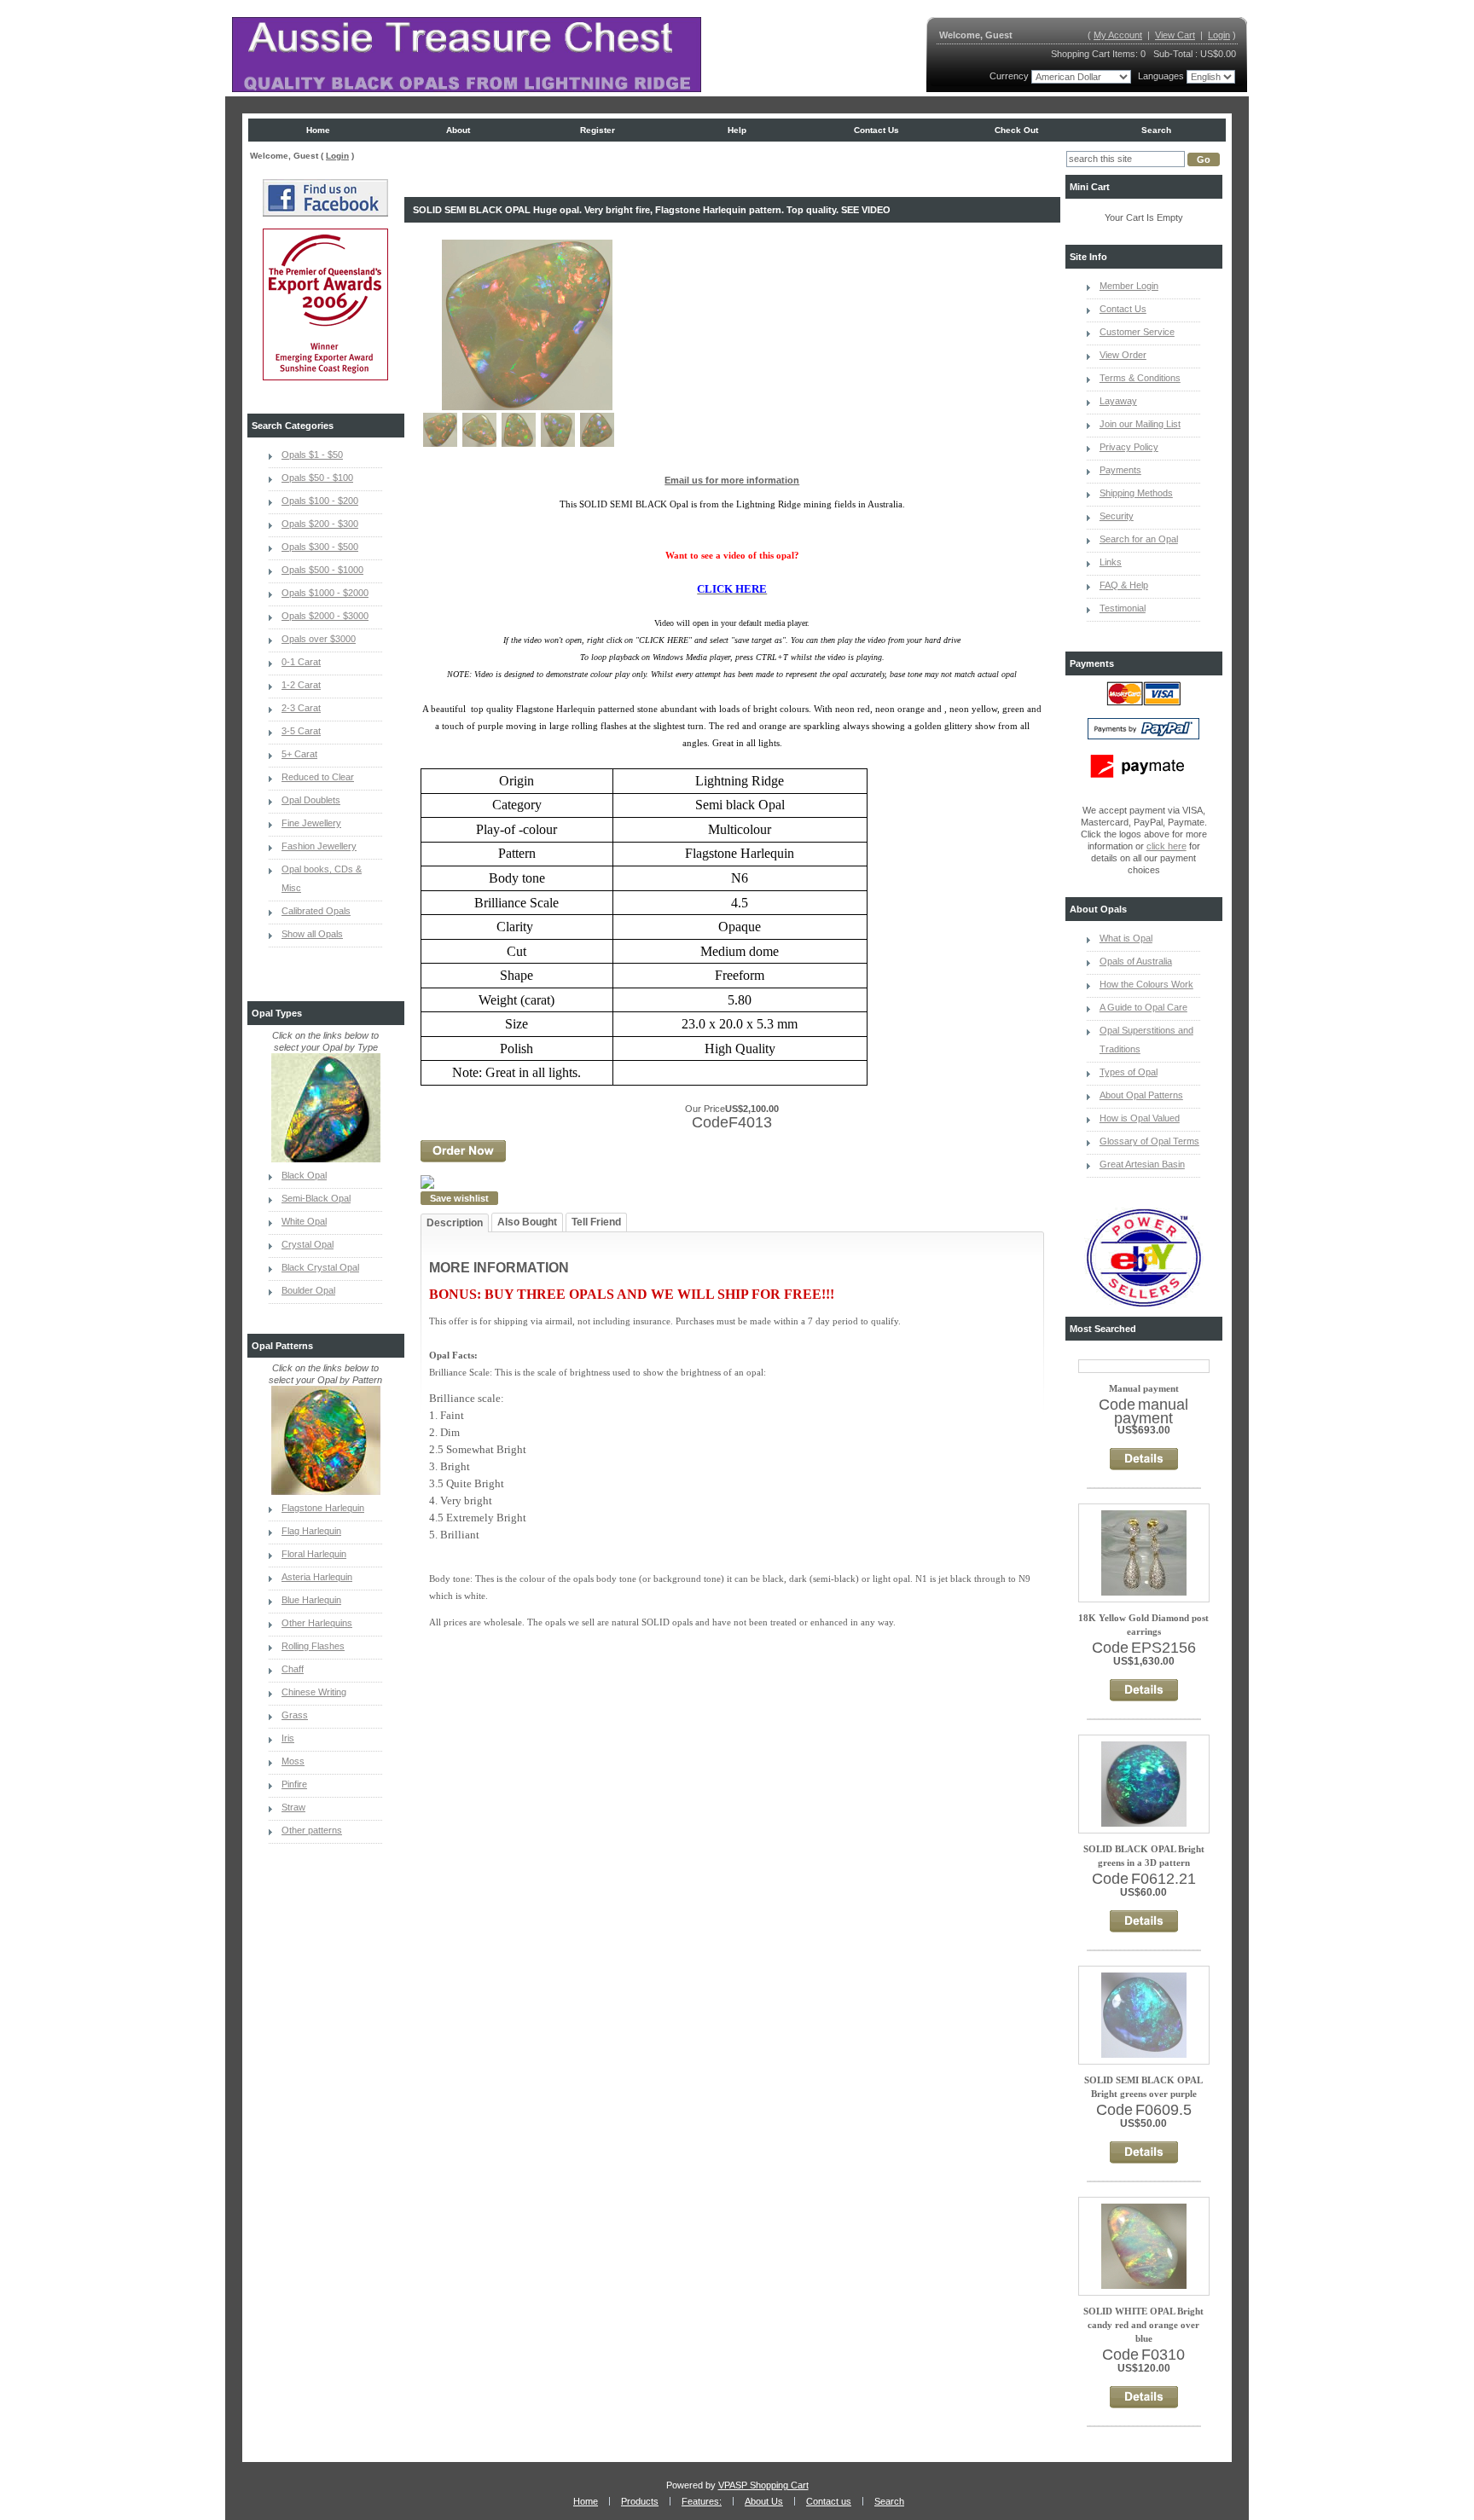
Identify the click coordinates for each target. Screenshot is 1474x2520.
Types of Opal (1129, 1072)
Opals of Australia (1136, 961)
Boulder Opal (308, 1290)
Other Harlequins (317, 1623)
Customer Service (1137, 332)
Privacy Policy (1129, 447)
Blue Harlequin (311, 1600)
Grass (295, 1715)
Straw (293, 1807)
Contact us (876, 130)
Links (1111, 562)
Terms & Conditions (1140, 378)
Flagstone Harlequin (323, 1508)
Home (318, 130)
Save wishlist (459, 1198)
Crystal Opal (308, 1244)
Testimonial (1123, 608)
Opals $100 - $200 (320, 501)
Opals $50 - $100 (317, 478)
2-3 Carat (301, 708)
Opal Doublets (311, 800)
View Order (1123, 355)
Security (1117, 516)
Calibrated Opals (316, 911)
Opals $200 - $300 (320, 524)
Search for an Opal (1139, 539)
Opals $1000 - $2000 (325, 593)
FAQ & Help (1124, 585)
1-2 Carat (301, 685)
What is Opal (1126, 938)
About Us (764, 2501)
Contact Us (1123, 309)
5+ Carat (299, 754)
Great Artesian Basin (1142, 1164)
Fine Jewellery (311, 823)
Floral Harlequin (314, 1554)
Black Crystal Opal (320, 1267)
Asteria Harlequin (317, 1577)
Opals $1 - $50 (312, 455)
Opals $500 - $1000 (322, 570)
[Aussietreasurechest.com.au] (467, 55)
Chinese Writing (314, 1692)
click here (1166, 846)
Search (1156, 130)
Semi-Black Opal (316, 1198)
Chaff (293, 1669)
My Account (1118, 35)
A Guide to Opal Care (1143, 1007)
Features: (702, 2501)
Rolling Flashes (313, 1646)
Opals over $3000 (319, 639)
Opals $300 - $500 (320, 547)
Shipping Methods (1136, 493)
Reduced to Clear (318, 777)
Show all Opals (312, 934)
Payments (1120, 470)
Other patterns (312, 1830)
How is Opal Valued (1140, 1118)
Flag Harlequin (311, 1531)
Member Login (1129, 286)
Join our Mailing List (1140, 424)
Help (737, 130)
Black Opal (304, 1175)
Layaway (1118, 401)
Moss (293, 1761)
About (458, 130)
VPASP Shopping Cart (763, 2485)
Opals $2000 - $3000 (325, 616)
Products (640, 2501)
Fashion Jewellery (319, 846)
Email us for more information (732, 480)
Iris (288, 1738)
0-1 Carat (301, 662)
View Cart (1175, 35)
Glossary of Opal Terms (1149, 1141)
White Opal (304, 1221)
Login (1219, 35)
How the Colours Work (1146, 984)
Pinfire (294, 1784)
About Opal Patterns (1141, 1095)
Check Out (1016, 130)
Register (598, 130)
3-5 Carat (301, 731)
